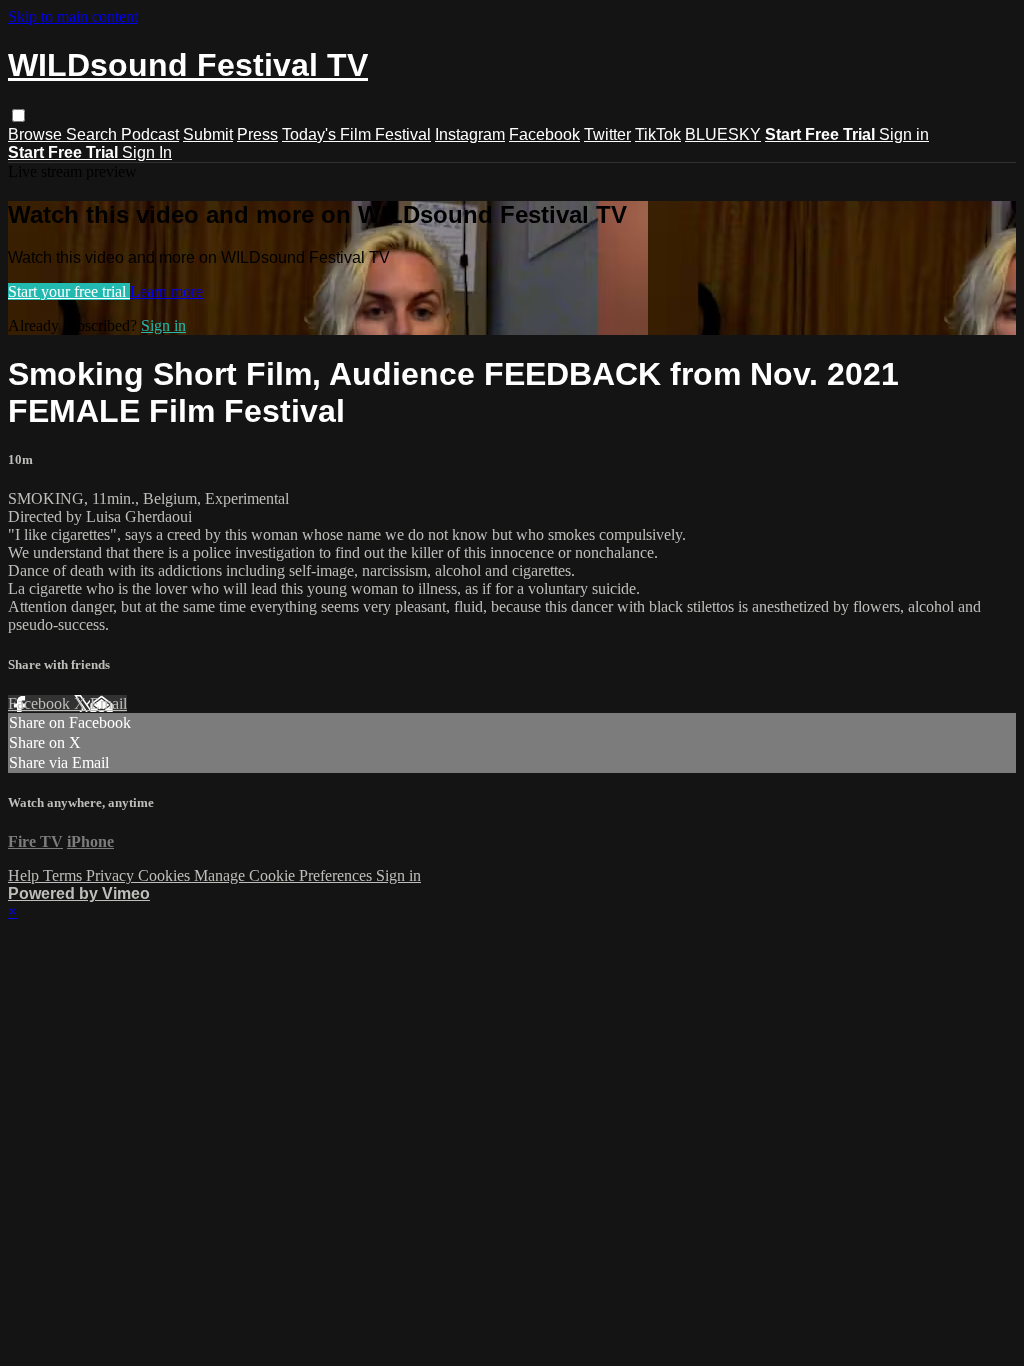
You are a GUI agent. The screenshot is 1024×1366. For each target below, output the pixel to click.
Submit (208, 134)
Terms (64, 875)
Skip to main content (73, 16)
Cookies (166, 875)
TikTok (658, 134)
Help (25, 875)
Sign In (147, 152)
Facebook (544, 134)
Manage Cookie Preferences (285, 875)
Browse (37, 134)
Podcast (150, 134)
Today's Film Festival (356, 134)
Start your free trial (69, 291)
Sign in (904, 134)
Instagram (470, 134)
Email (108, 703)
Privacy (112, 875)
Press (257, 134)
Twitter (607, 134)
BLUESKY (723, 134)
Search (93, 134)
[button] (18, 115)
